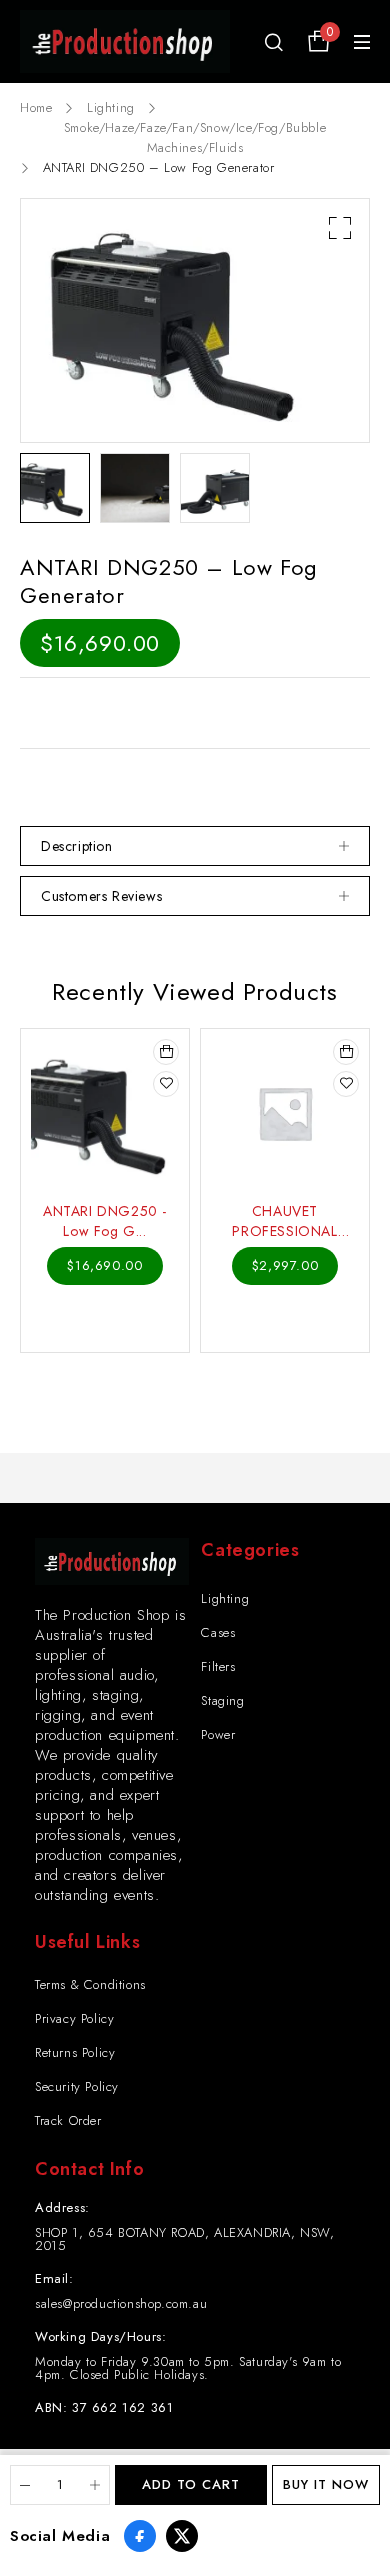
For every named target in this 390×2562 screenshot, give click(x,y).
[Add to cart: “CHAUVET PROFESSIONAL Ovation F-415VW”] (346, 1052)
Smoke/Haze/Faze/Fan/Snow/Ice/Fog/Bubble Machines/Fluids (195, 137)
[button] (340, 228)
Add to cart (191, 2484)
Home (36, 107)
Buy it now (326, 2484)
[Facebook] (140, 2536)
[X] (182, 2536)
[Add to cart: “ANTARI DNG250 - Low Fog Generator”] (166, 1052)
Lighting (111, 107)
